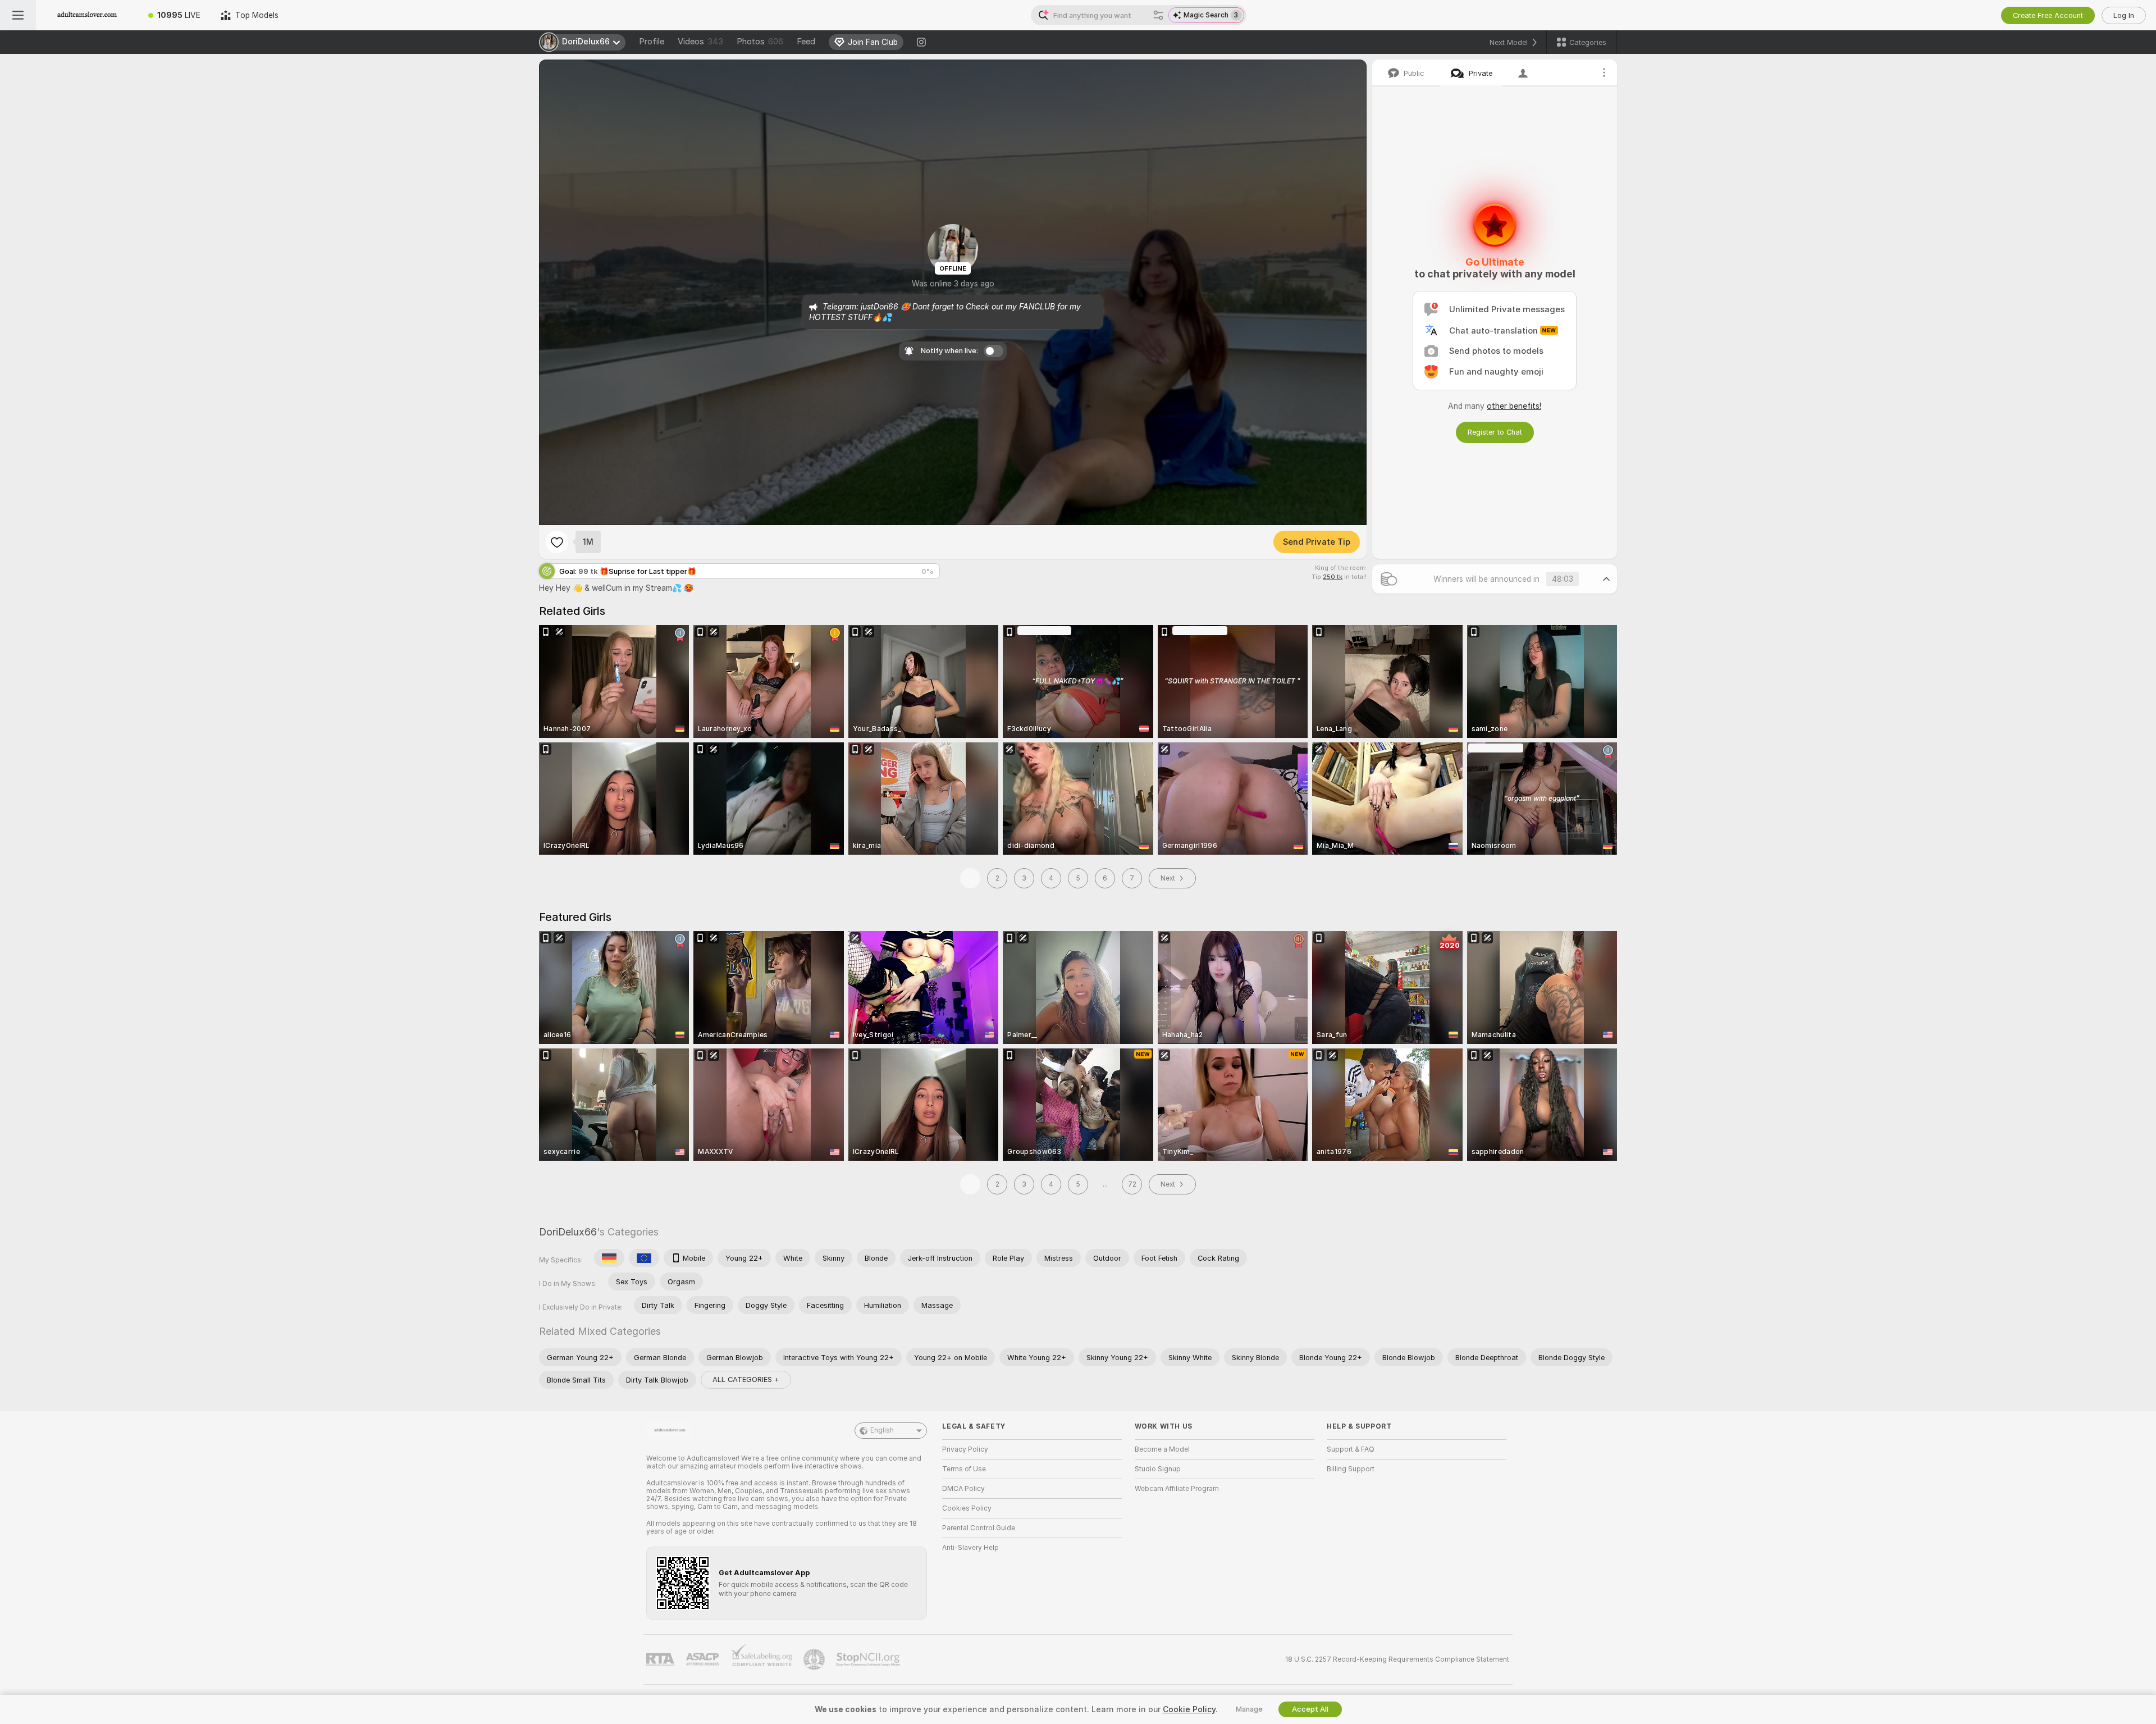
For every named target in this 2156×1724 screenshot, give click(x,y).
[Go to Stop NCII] (869, 1659)
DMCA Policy (963, 1489)
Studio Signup (1158, 1469)
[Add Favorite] (557, 542)
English (882, 1430)
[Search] (1158, 15)
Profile (652, 42)
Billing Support (1351, 1469)
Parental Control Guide (979, 1528)
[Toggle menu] (18, 15)
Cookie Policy (1189, 1709)
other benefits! (1514, 406)
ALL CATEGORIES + (746, 1379)
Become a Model (1162, 1449)
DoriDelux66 (568, 1232)
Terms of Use (964, 1469)
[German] (609, 1258)
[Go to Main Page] (87, 15)
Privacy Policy (965, 1449)
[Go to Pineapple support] (815, 1659)
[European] (644, 1258)
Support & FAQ (1351, 1449)
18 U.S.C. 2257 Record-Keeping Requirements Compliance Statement (1397, 1659)
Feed (806, 42)
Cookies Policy (967, 1508)
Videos (700, 42)
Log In (2124, 15)
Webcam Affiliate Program (1177, 1489)
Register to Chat (1495, 432)
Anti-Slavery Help (970, 1548)
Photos (760, 42)
